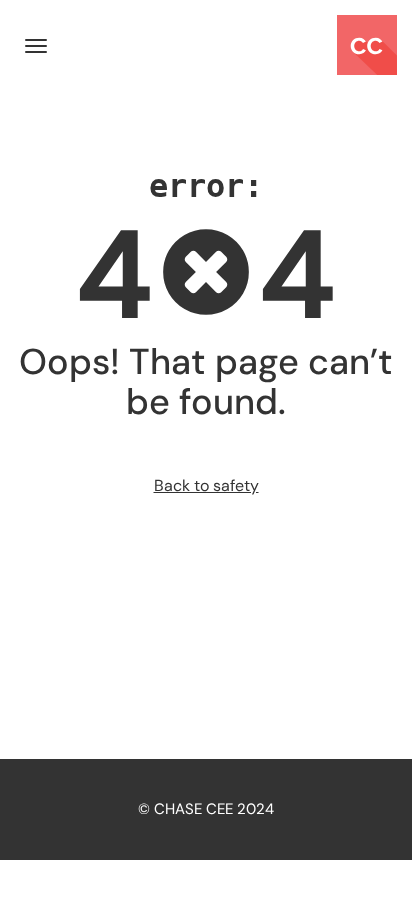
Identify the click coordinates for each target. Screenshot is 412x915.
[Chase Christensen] (367, 45)
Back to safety (206, 485)
